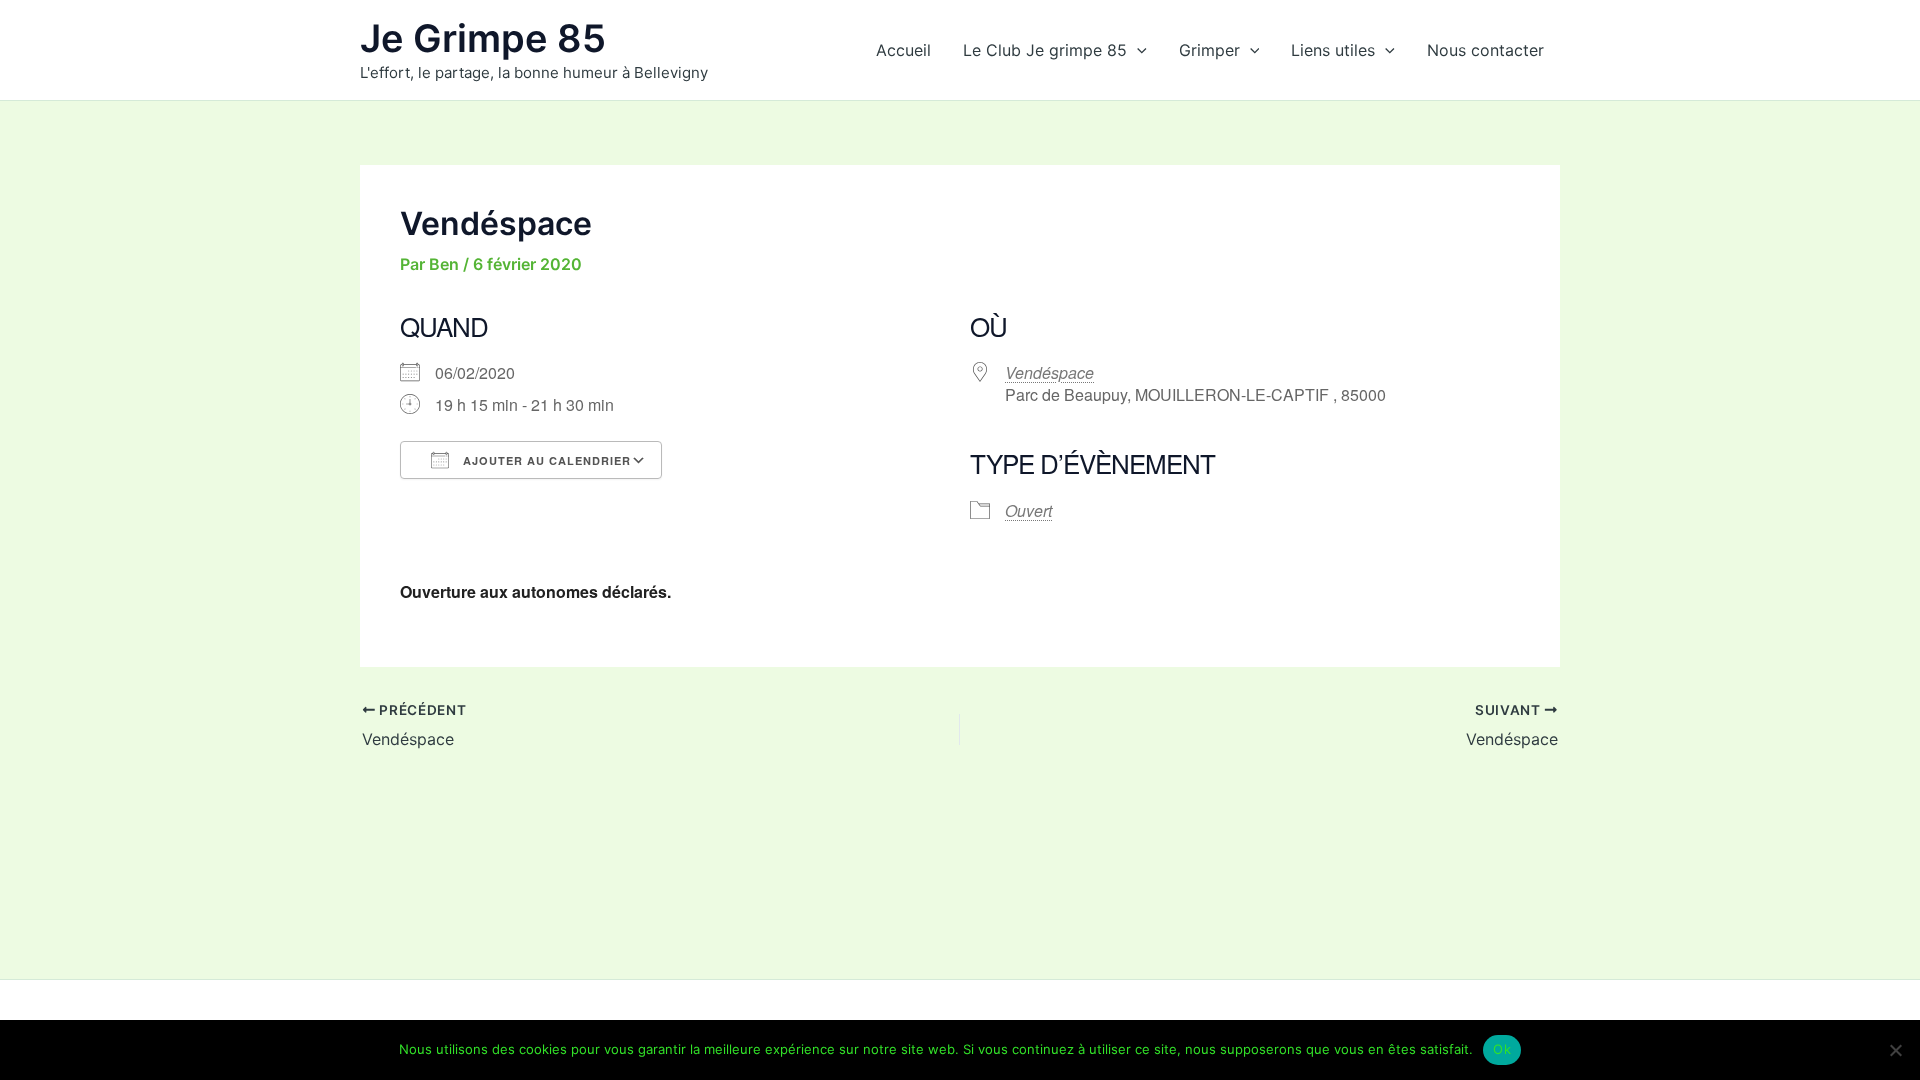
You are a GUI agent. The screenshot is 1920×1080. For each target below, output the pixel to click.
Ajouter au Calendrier (545, 460)
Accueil (903, 50)
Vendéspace (1049, 372)
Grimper (1209, 50)
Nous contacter (1485, 50)
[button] (1137, 50)
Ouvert (1028, 510)
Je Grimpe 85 (483, 38)
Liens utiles (1333, 50)
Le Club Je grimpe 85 (1045, 50)
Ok (1502, 1049)
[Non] (1895, 1050)
